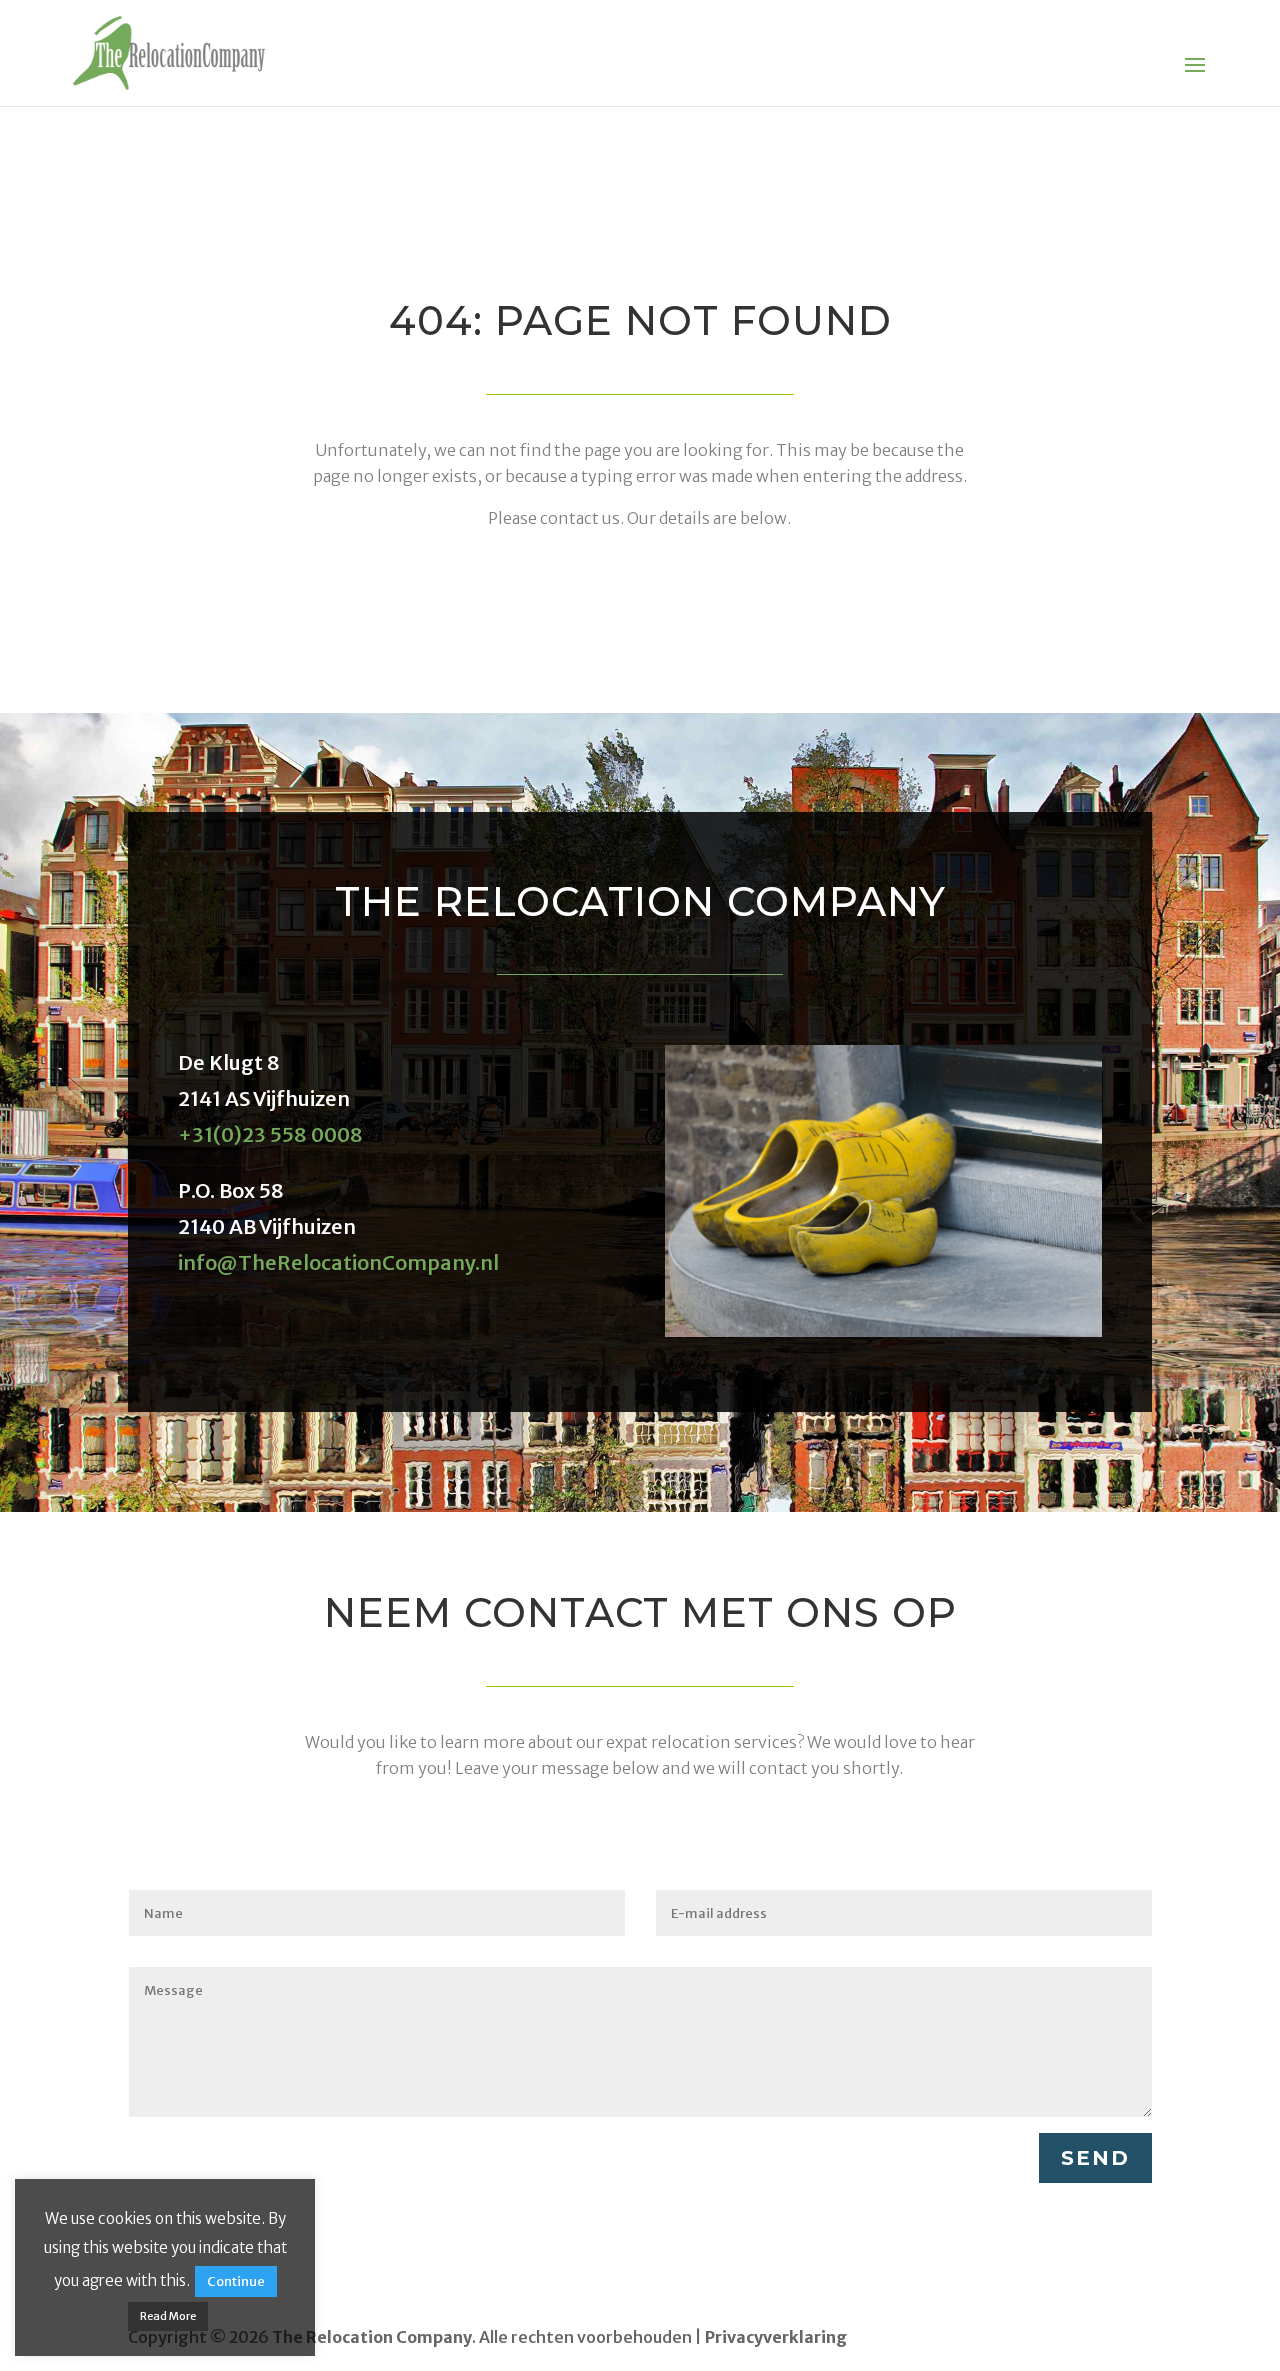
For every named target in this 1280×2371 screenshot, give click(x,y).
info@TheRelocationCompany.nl (338, 1262)
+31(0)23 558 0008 (270, 1134)
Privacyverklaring (776, 2337)
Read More (168, 2316)
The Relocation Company (372, 2337)
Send (1095, 2158)
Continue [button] (236, 2281)
